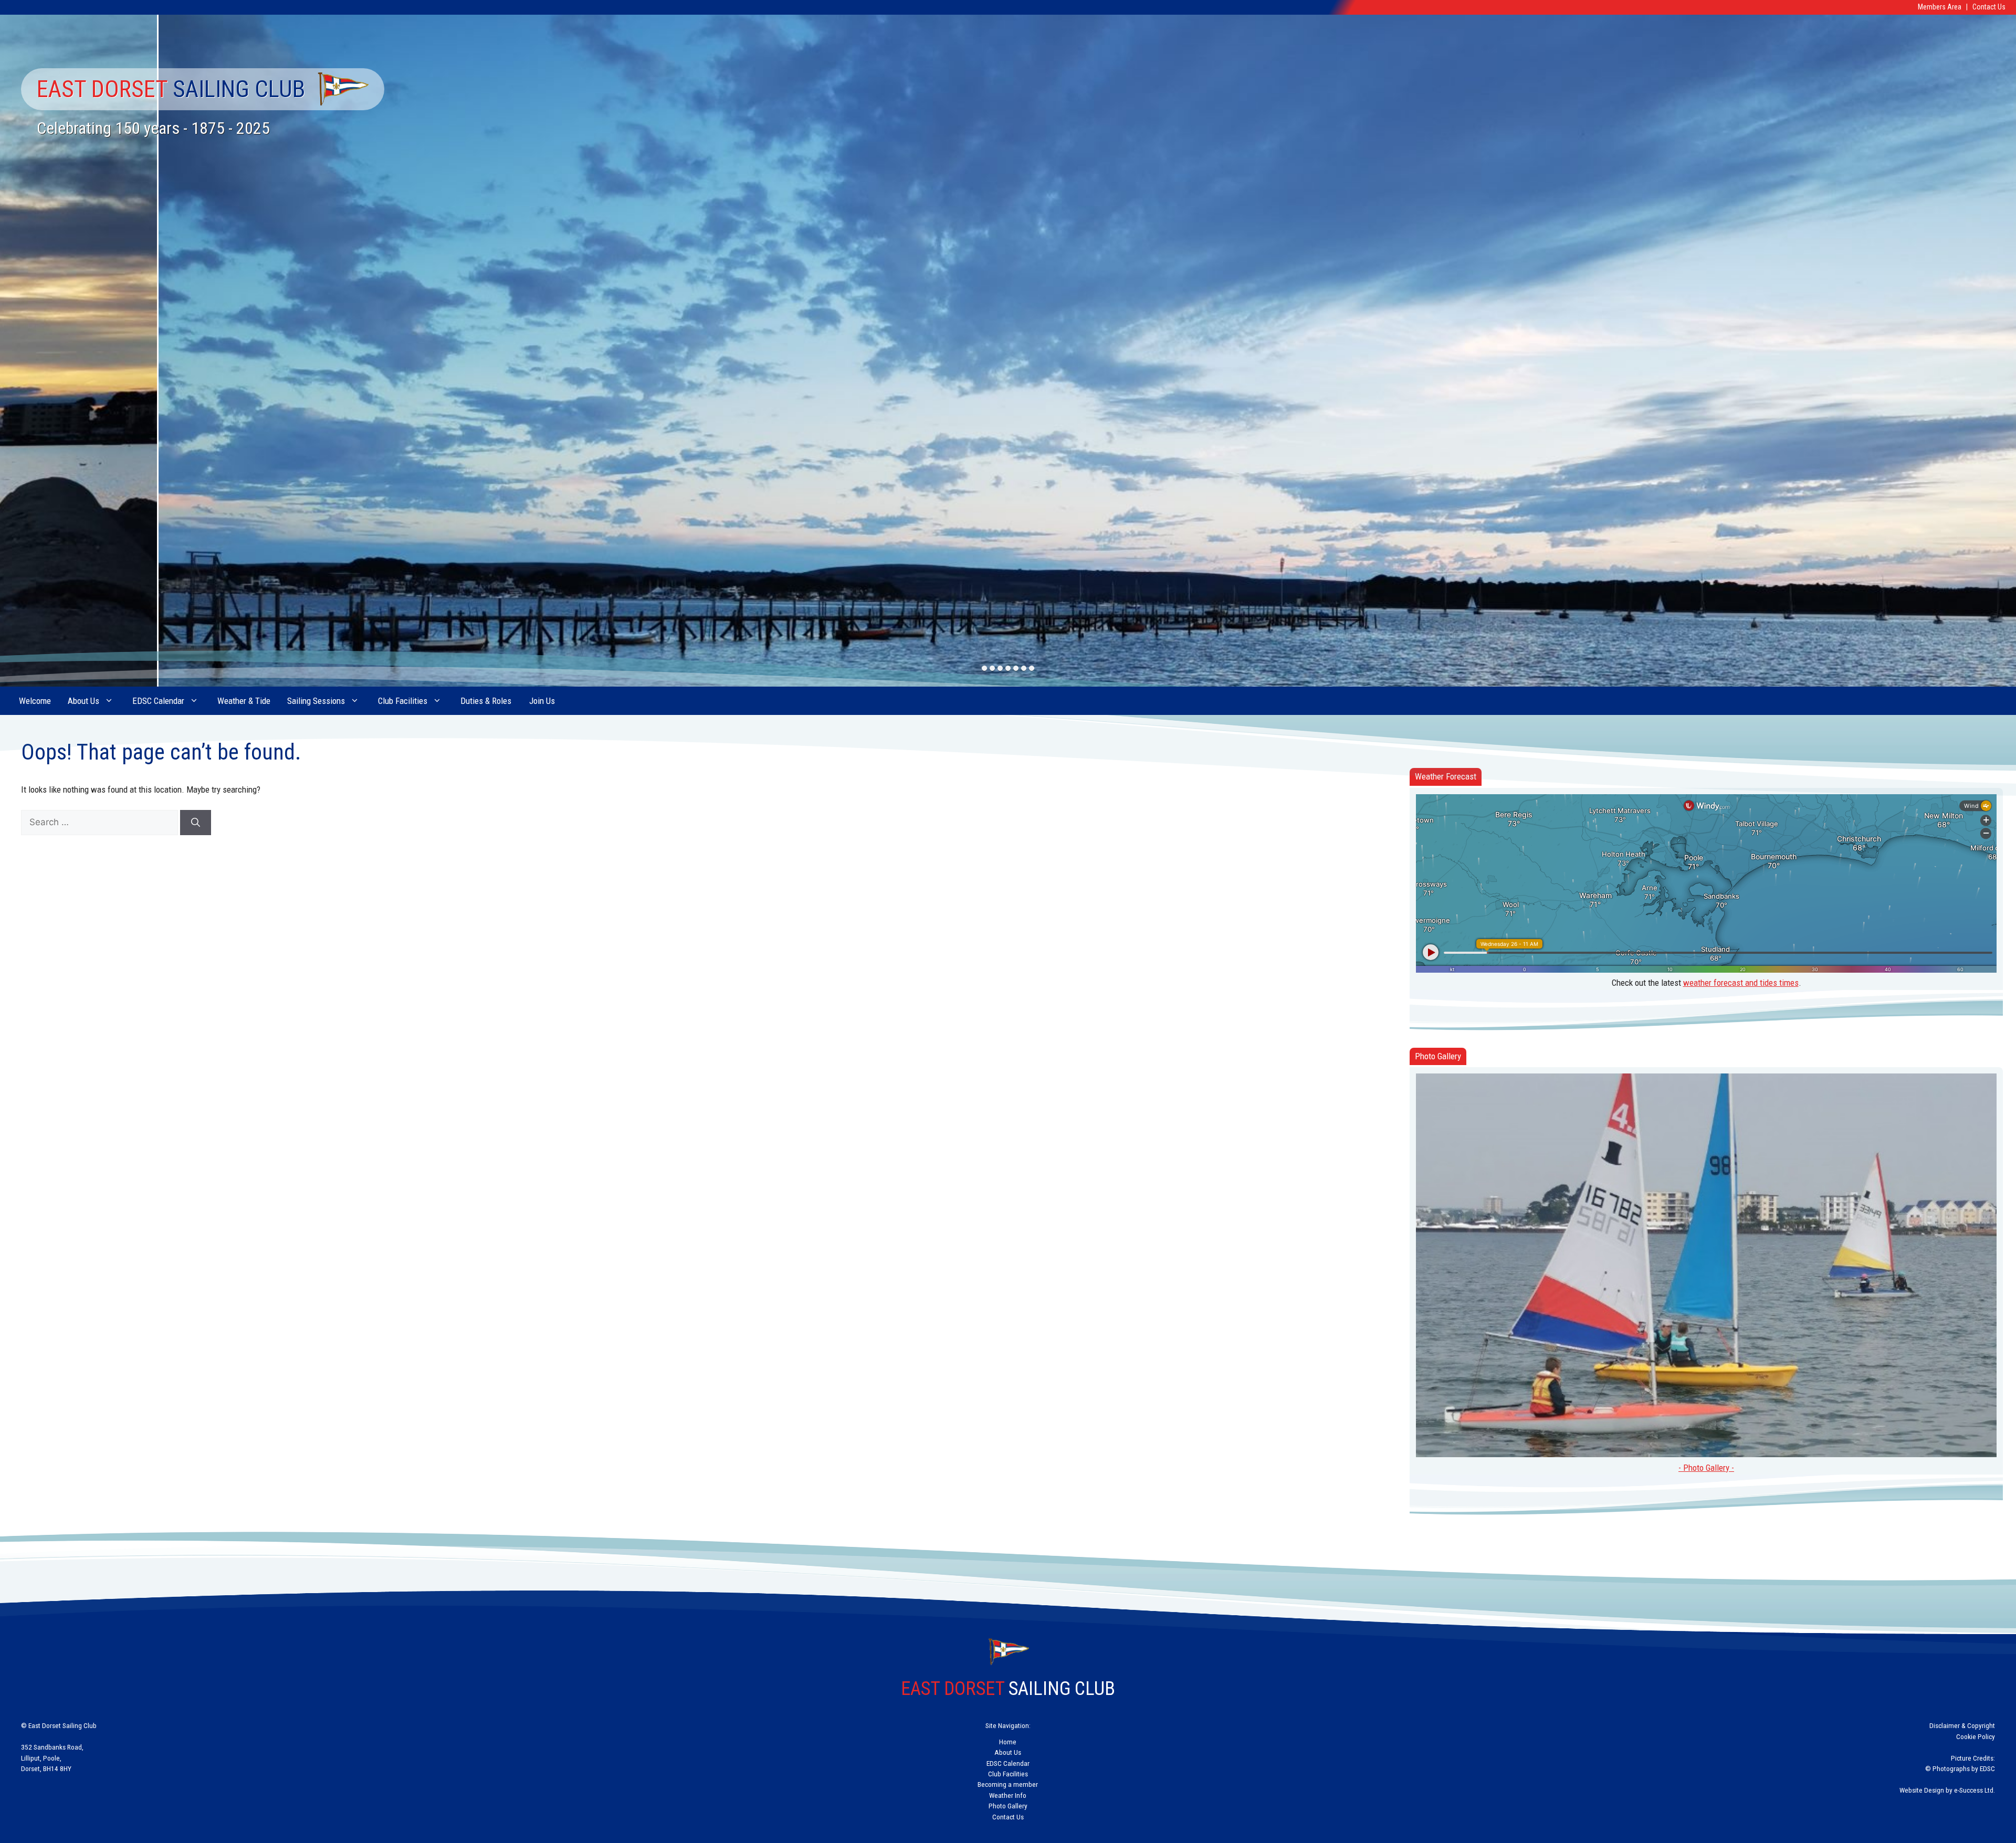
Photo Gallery (1008, 1806)
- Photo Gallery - (1706, 1468)
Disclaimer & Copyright (1962, 1725)
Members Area (1940, 7)
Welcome (35, 701)
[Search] (196, 823)
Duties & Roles (486, 701)
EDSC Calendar (158, 701)
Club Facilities (403, 701)
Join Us (542, 701)
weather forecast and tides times (1741, 983)
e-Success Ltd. (1975, 1790)
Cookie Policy (1976, 1736)
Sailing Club (171, 89)
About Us (83, 701)
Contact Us (1989, 7)
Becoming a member (1008, 1784)
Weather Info (1008, 1795)
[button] (985, 668)
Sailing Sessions (316, 701)
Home (1008, 1742)
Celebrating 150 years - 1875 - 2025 (153, 128)
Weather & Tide (244, 701)
